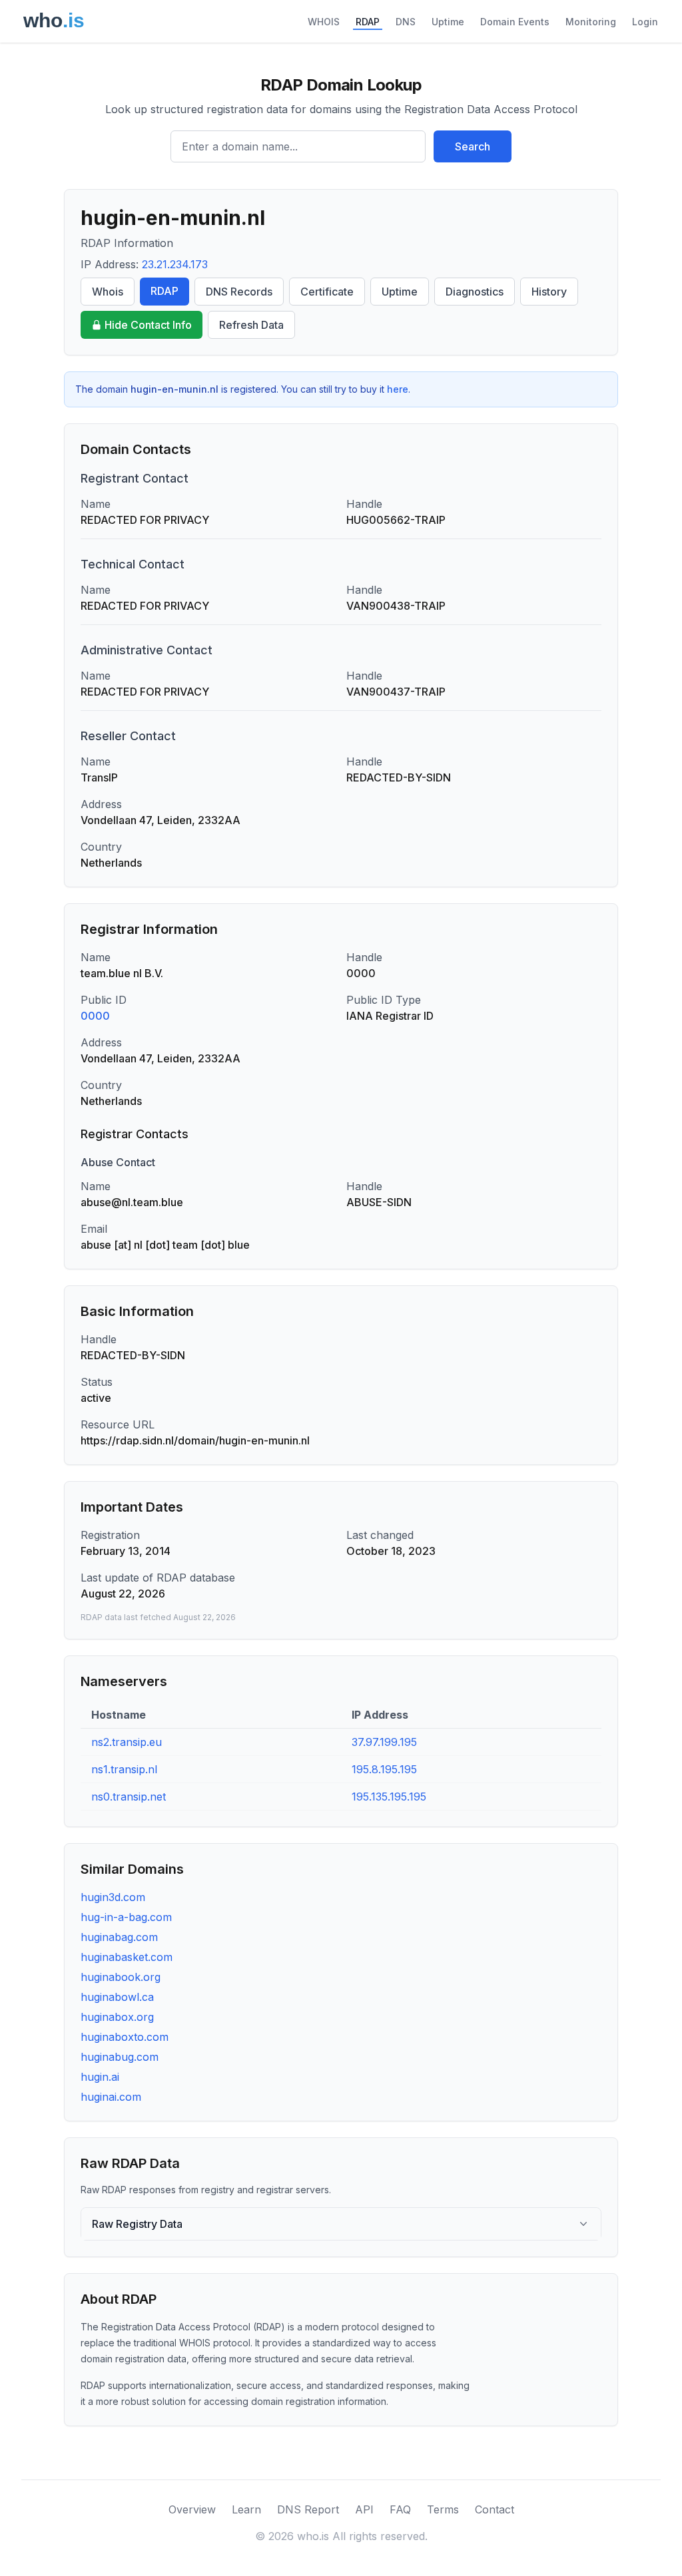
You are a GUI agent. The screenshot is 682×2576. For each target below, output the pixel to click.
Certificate (327, 292)
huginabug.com (120, 2057)
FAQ (400, 2509)
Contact (495, 2509)
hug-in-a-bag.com (126, 1917)
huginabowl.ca (117, 1997)
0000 (95, 1016)
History (549, 292)
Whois (108, 292)
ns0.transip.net (129, 1797)
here (398, 389)
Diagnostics (475, 292)
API (364, 2509)
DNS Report (308, 2509)
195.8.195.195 (384, 1769)
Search (473, 146)
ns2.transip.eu (127, 1742)
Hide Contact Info (148, 325)
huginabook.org (121, 1977)
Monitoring (591, 22)
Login (645, 22)
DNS (406, 22)
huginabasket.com (127, 1957)
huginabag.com (119, 1937)
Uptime (448, 22)
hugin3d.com (113, 1897)
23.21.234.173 (175, 264)
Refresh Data (251, 325)
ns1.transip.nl (124, 1769)
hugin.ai (100, 2077)
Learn (246, 2509)
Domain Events (515, 22)
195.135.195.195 (389, 1797)
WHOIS (324, 22)
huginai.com (111, 2097)
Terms (443, 2509)
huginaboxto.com (125, 2037)
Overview (192, 2509)
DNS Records (239, 292)
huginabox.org (117, 2017)
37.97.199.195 (384, 1742)
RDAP (368, 22)
